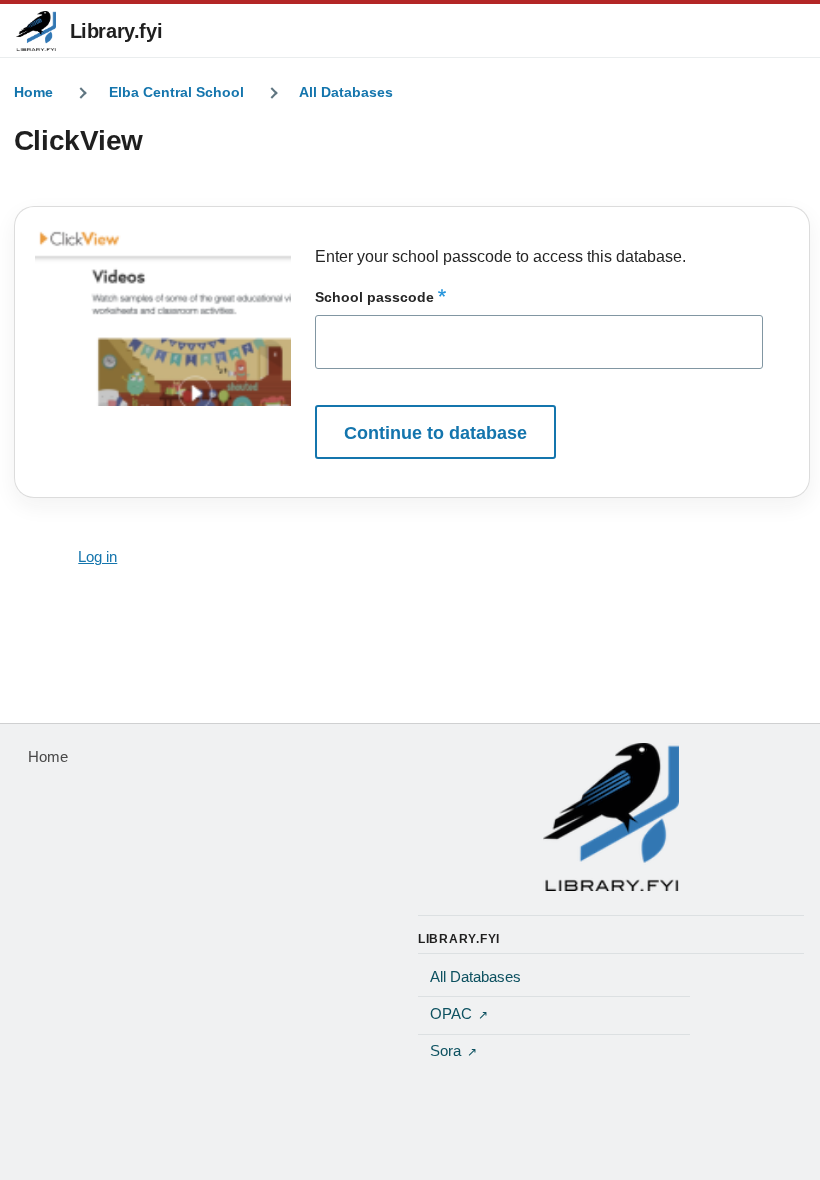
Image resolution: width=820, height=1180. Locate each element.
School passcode (374, 297)
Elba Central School (176, 92)
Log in (97, 557)
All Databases (346, 92)
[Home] (611, 817)
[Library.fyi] (36, 31)
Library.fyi (116, 31)
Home (33, 92)
